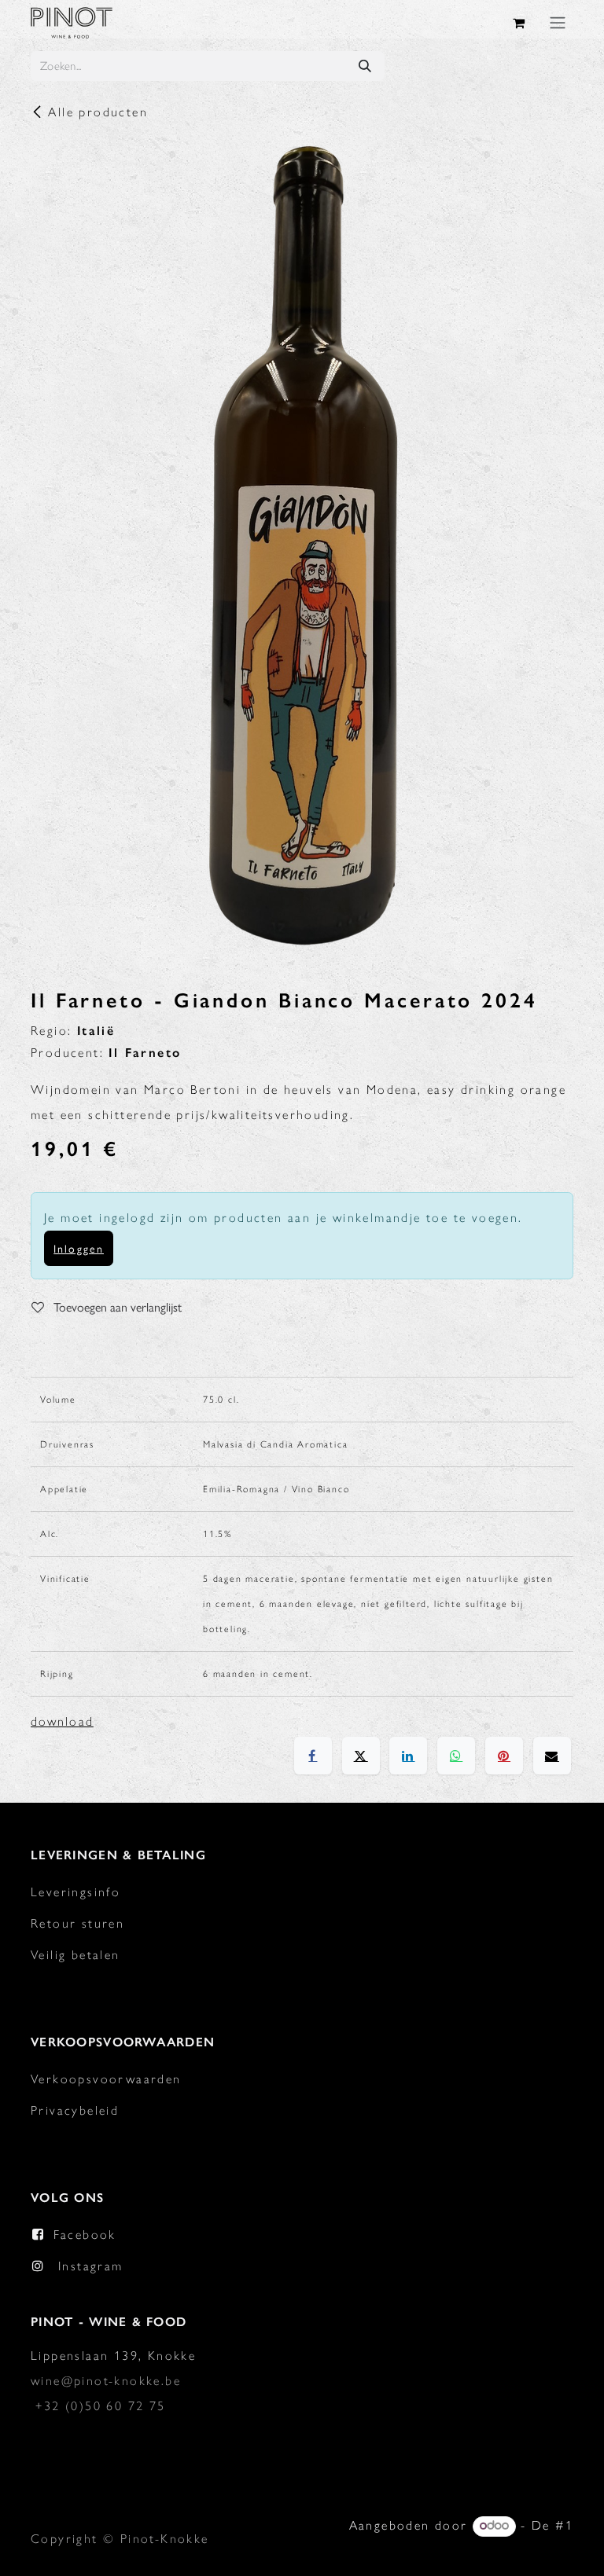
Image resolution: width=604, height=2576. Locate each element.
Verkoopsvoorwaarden (106, 2079)
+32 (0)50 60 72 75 (100, 2406)
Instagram (91, 2266)
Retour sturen (77, 1923)
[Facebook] (313, 1756)
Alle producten (98, 112)
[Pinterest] (504, 1756)
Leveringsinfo (75, 1892)
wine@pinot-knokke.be (106, 2381)
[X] (361, 1756)
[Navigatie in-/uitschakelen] (558, 22)
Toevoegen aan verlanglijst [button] (116, 1306)
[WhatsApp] (456, 1756)
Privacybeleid (75, 2110)
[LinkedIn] (408, 1756)
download (62, 1721)
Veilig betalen (75, 1955)
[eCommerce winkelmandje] (520, 23)
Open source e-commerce (487, 2550)
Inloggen (79, 1248)
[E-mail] (552, 1756)
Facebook (85, 2235)
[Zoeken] (365, 66)
